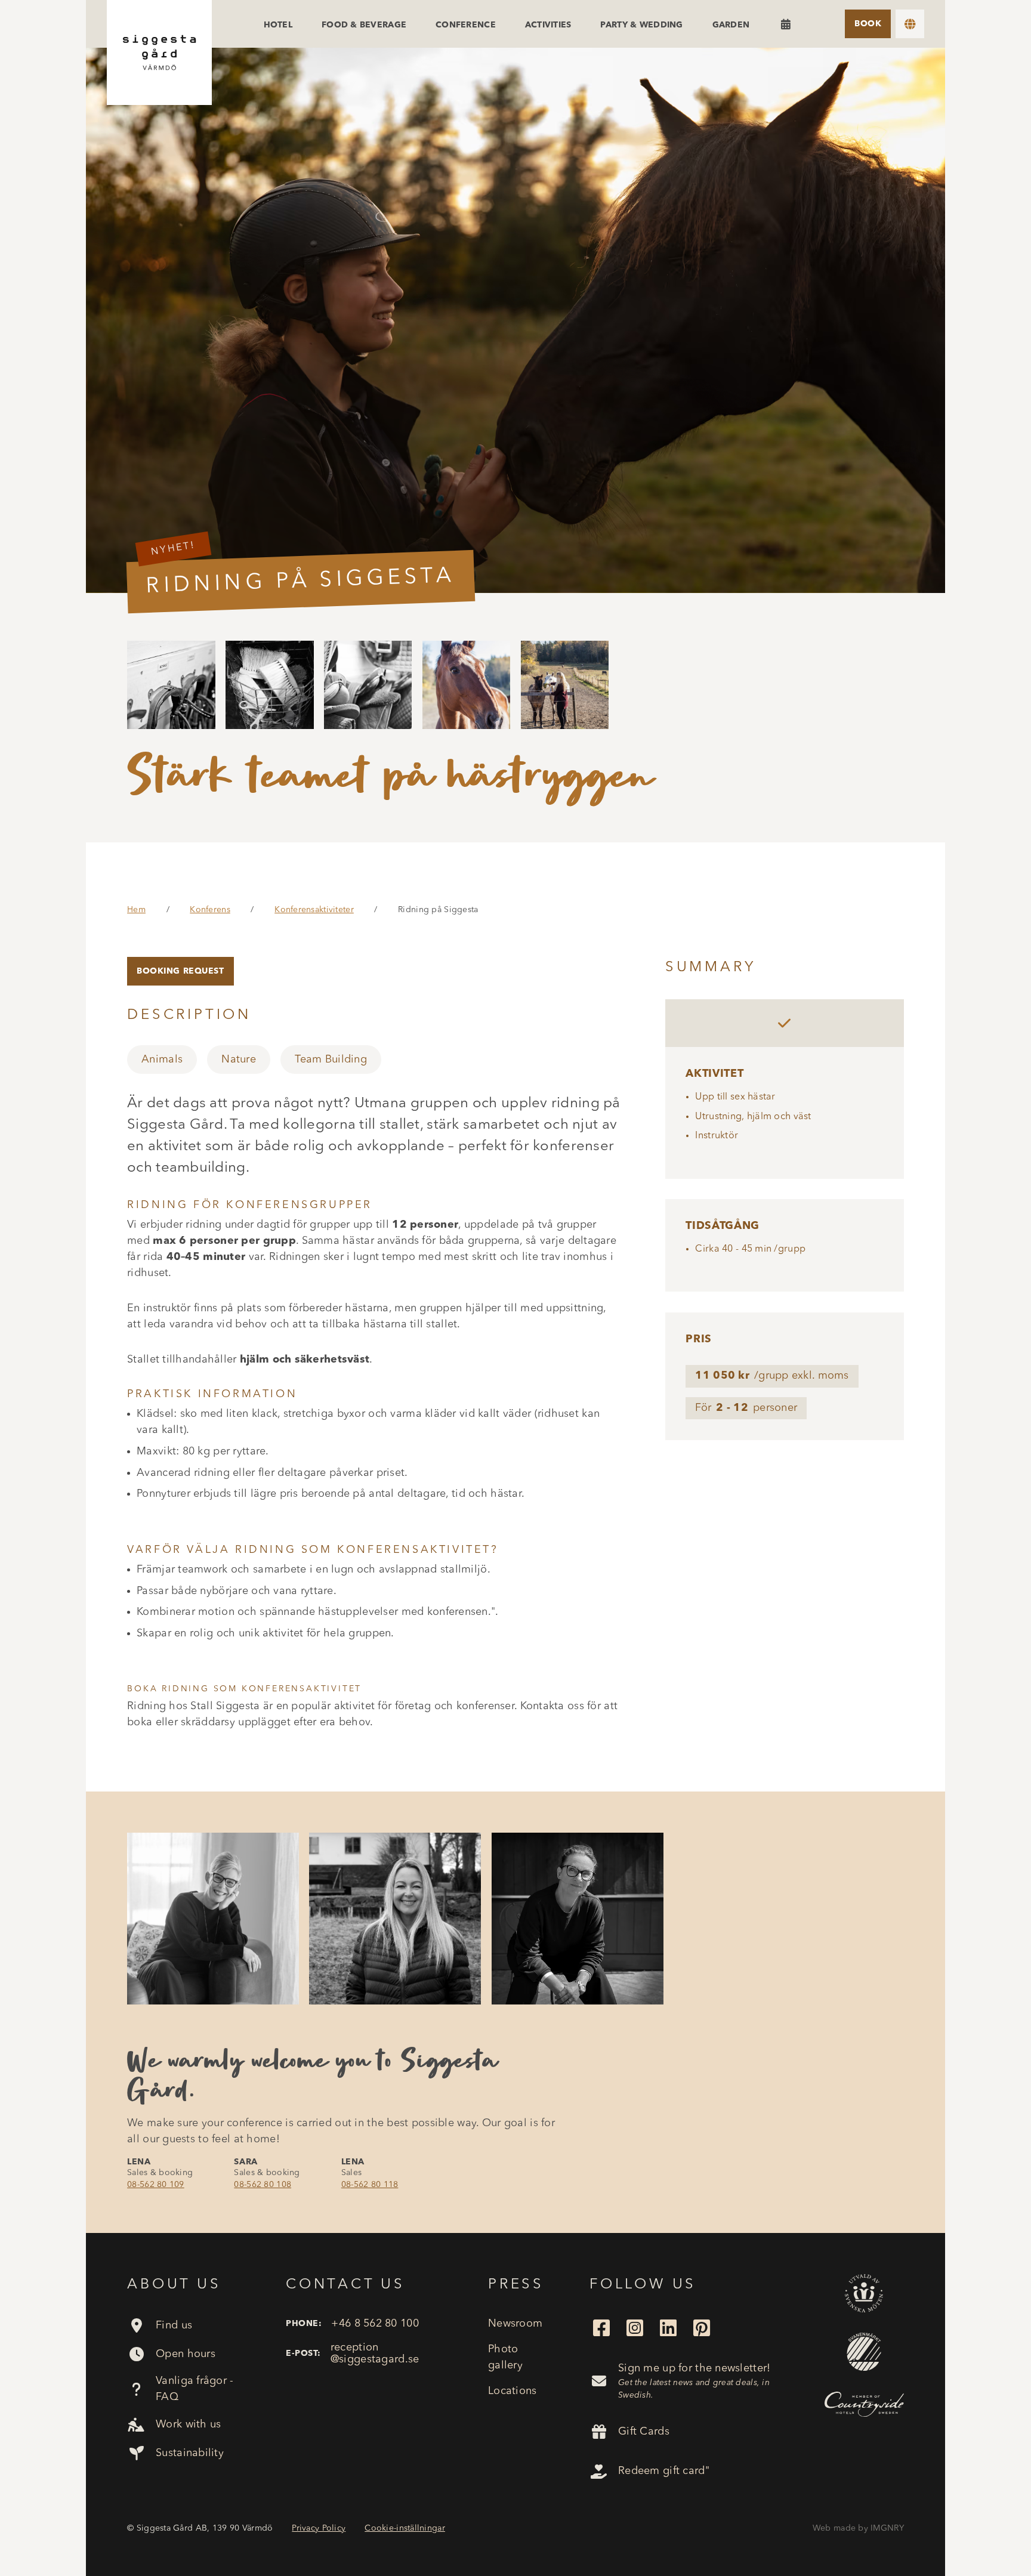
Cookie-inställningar (405, 2528)
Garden (731, 25)
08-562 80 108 (263, 2185)
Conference (466, 25)
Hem (136, 910)
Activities (548, 25)
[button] (910, 24)
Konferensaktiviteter (314, 910)
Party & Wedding (641, 25)
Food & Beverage (364, 25)
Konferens (210, 910)
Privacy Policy (319, 2528)
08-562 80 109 (156, 2185)
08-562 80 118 (370, 2185)
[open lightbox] (515, 320)
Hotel (278, 25)
